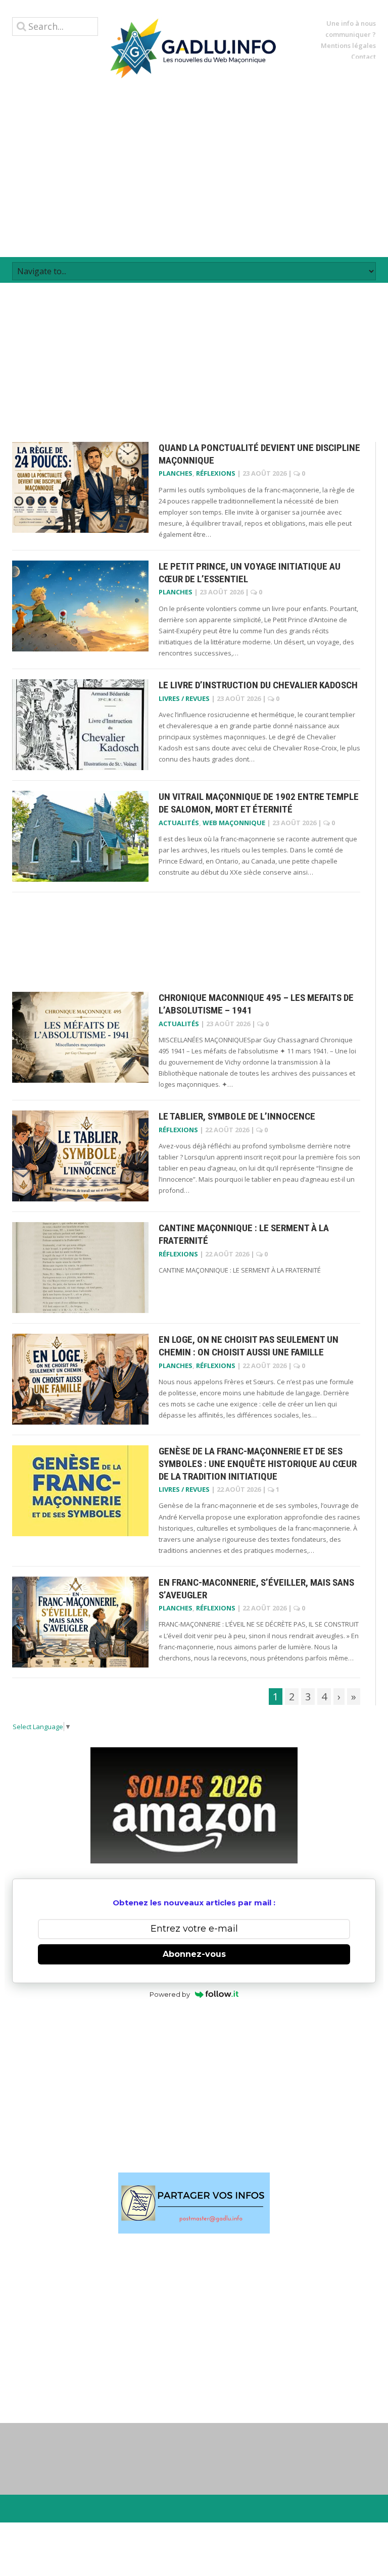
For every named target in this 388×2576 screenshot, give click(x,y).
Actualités (179, 823)
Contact (363, 57)
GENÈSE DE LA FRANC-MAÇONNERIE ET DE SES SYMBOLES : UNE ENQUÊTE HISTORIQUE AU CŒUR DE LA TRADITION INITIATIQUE (258, 1463)
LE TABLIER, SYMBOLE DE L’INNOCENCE (237, 1116)
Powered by (170, 1994)
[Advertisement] (194, 168)
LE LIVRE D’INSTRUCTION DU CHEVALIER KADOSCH (258, 685)
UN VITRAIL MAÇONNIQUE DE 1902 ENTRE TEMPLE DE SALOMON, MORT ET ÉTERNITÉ (259, 803)
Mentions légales (348, 45)
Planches (176, 473)
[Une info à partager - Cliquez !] (194, 2203)
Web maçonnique (234, 823)
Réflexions (216, 473)
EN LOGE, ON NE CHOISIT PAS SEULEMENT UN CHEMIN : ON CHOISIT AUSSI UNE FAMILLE (249, 1346)
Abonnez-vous (194, 1954)
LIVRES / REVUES (184, 698)
